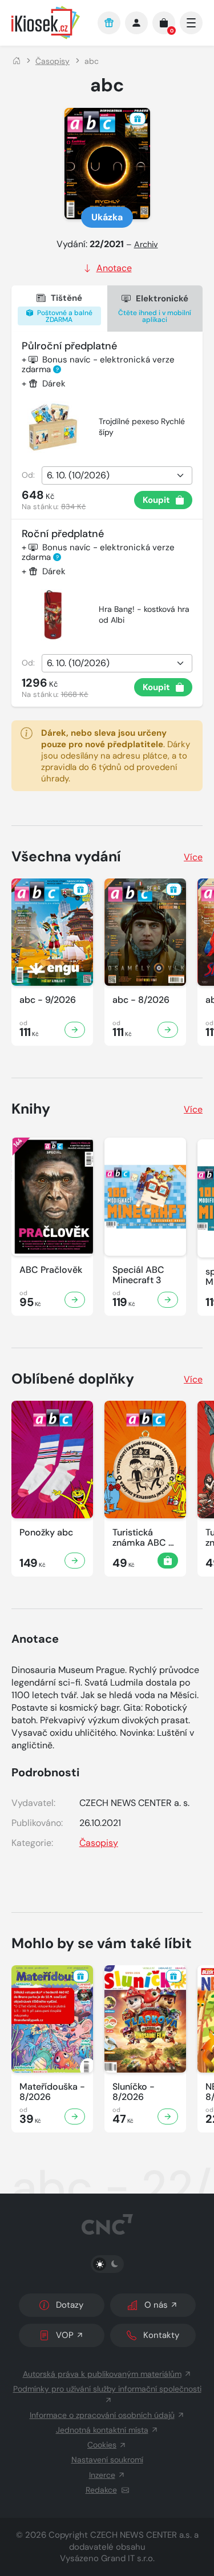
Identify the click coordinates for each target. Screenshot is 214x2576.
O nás (156, 2305)
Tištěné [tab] (64, 308)
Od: (28, 475)
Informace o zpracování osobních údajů (102, 2415)
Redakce (101, 2490)
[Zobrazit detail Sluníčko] (168, 2117)
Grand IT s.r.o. (128, 2558)
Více (193, 857)
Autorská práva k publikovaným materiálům (102, 2374)
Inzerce (102, 2475)
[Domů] (17, 61)
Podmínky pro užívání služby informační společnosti (107, 2389)
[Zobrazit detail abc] (75, 1030)
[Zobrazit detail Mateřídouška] (75, 2117)
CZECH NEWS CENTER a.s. (141, 2535)
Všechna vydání (66, 856)
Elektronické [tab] (155, 309)
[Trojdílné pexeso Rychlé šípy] (53, 427)
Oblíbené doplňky (73, 1379)
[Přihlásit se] (136, 23)
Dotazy (70, 2305)
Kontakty (161, 2335)
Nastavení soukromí (107, 2460)
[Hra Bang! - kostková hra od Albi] (53, 615)
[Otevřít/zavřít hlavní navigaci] (191, 23)
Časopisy (53, 61)
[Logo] (49, 23)
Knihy (31, 1109)
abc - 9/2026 (48, 1000)
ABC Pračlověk (51, 1270)
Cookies (102, 2445)
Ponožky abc (46, 1533)
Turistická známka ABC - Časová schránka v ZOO (143, 1538)
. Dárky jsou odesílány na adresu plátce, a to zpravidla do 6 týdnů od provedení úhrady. (116, 756)
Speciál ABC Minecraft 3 (138, 1275)
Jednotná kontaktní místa (102, 2430)
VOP (65, 2335)
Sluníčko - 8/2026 (134, 2092)
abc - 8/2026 (141, 1000)
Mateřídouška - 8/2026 (52, 2092)
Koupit (156, 500)
